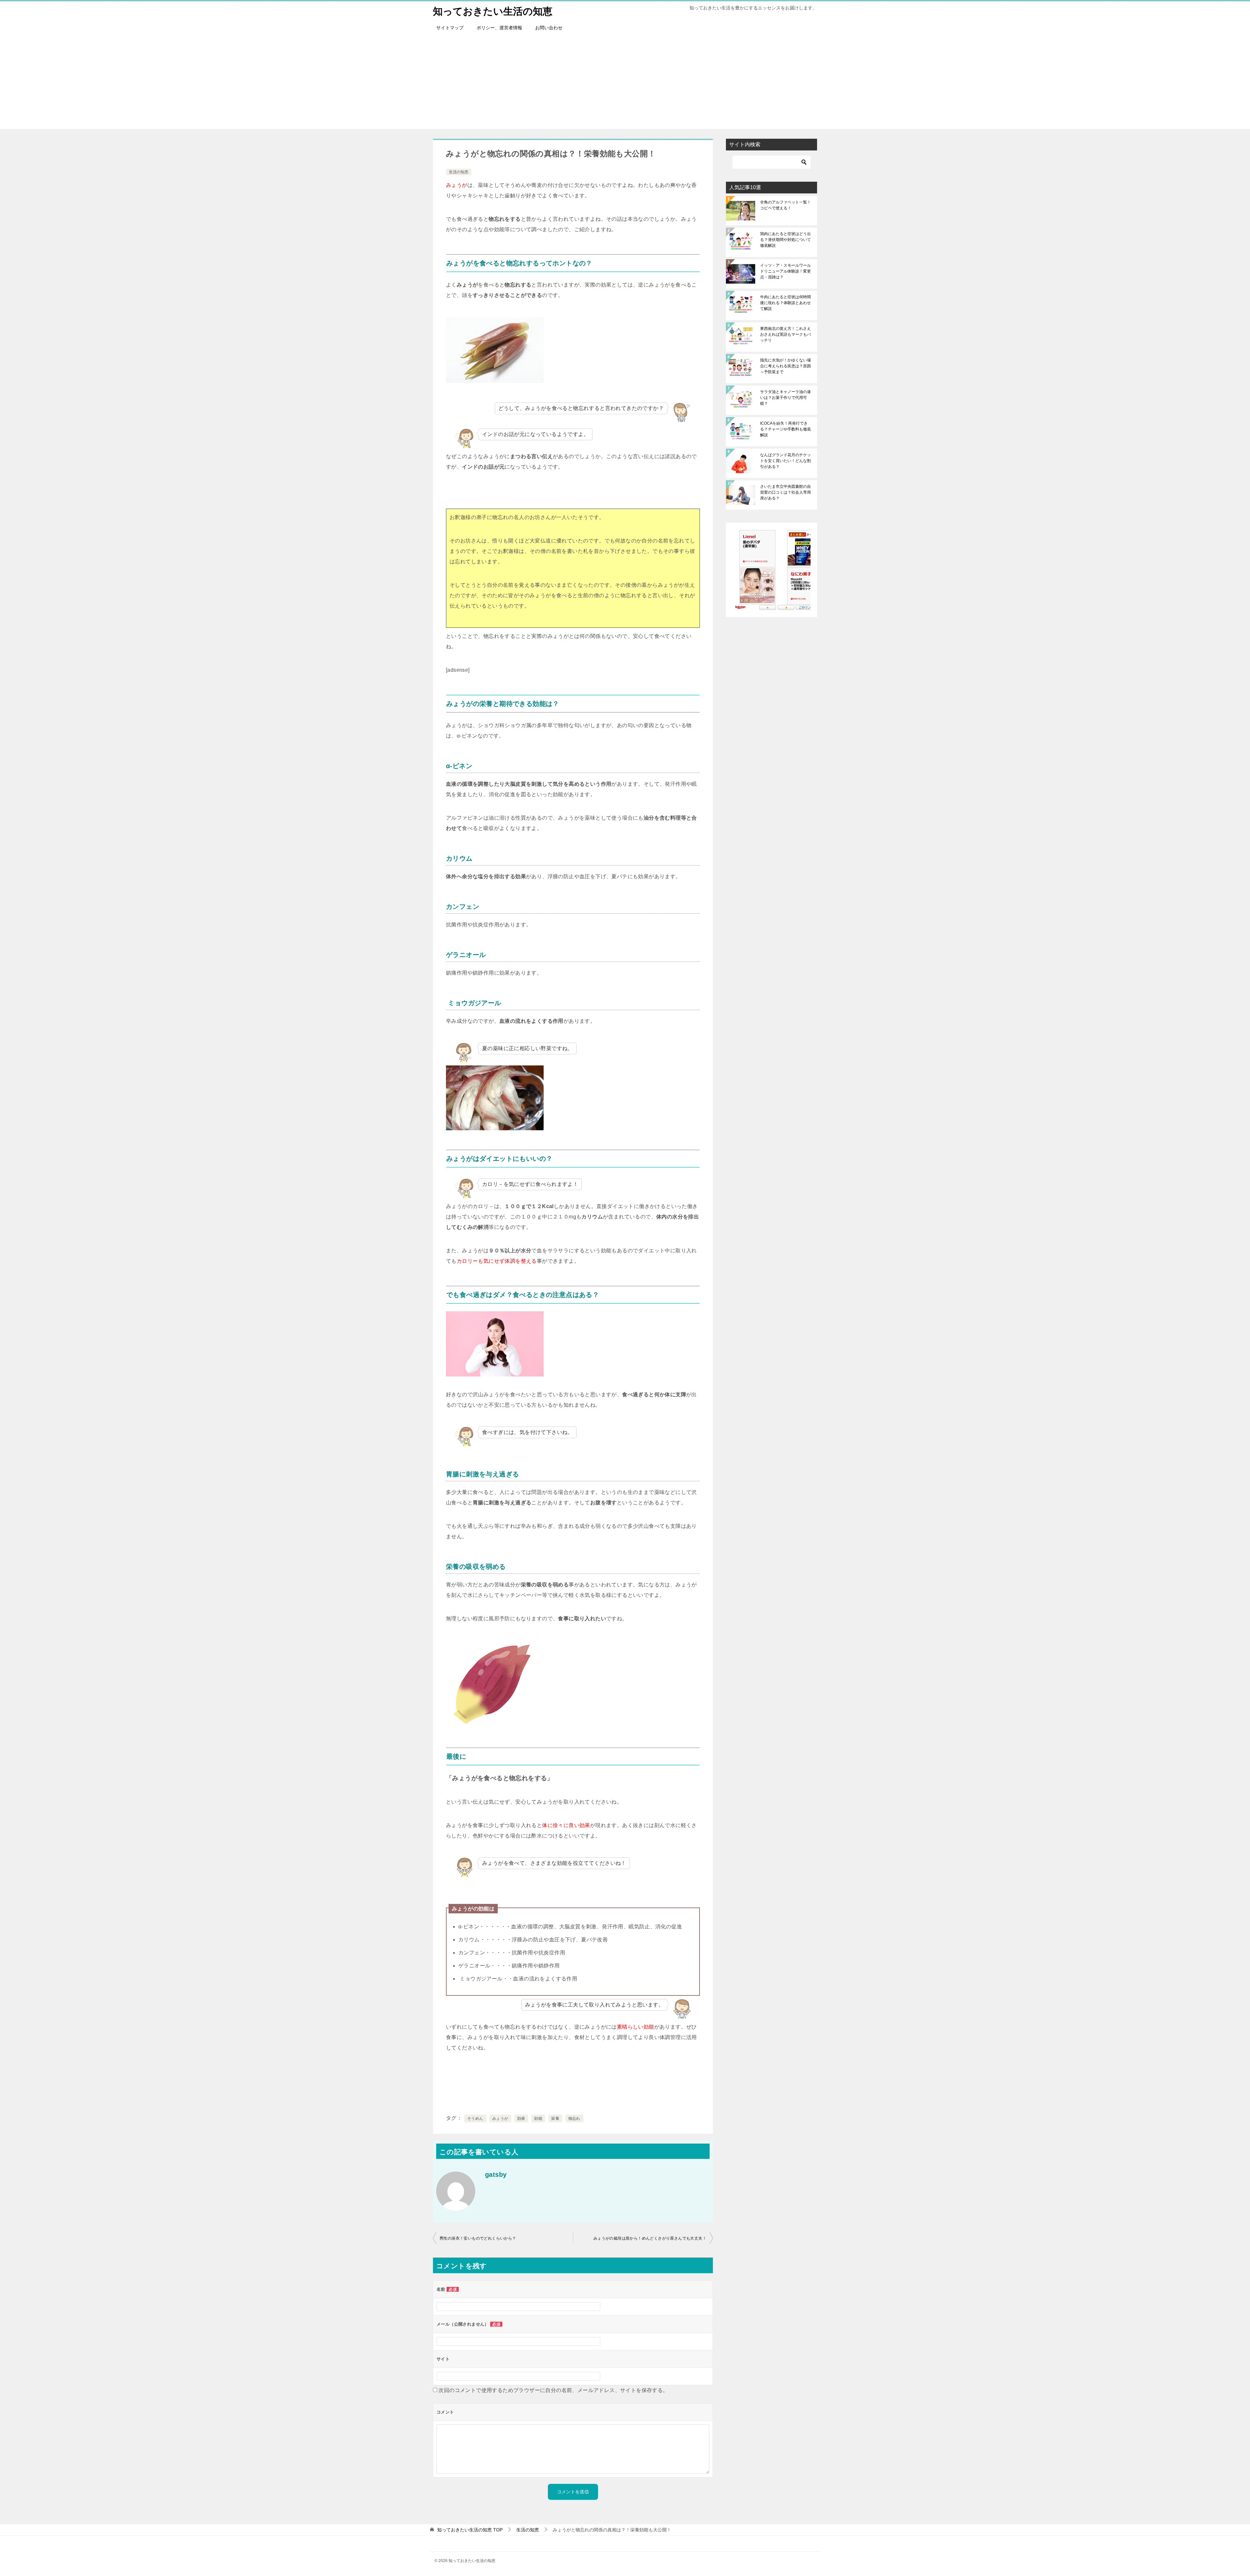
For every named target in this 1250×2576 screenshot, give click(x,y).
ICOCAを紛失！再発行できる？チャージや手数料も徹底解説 (785, 429)
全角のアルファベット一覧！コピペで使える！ (785, 205)
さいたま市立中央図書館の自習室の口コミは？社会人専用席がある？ (785, 492)
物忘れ (574, 2119)
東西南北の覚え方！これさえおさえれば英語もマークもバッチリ (785, 334)
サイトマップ (450, 28)
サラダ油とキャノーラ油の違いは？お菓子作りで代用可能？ (785, 398)
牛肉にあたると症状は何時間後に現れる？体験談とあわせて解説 (785, 303)
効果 (521, 2119)
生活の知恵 (459, 172)
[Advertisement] (625, 83)
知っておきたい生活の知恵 (493, 11)
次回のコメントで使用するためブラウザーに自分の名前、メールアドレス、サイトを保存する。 (553, 2390)
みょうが (500, 2119)
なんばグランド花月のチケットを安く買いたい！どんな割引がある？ (785, 461)
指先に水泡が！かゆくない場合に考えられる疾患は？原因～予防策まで (785, 366)
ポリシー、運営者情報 (499, 28)
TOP (470, 2530)
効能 (538, 2119)
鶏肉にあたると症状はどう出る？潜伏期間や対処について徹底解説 (785, 240)
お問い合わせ (549, 28)
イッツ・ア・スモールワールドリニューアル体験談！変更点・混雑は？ (785, 271)
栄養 (555, 2119)
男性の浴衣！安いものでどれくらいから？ (478, 2238)
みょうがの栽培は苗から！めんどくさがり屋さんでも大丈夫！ (650, 2238)
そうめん (475, 2119)
